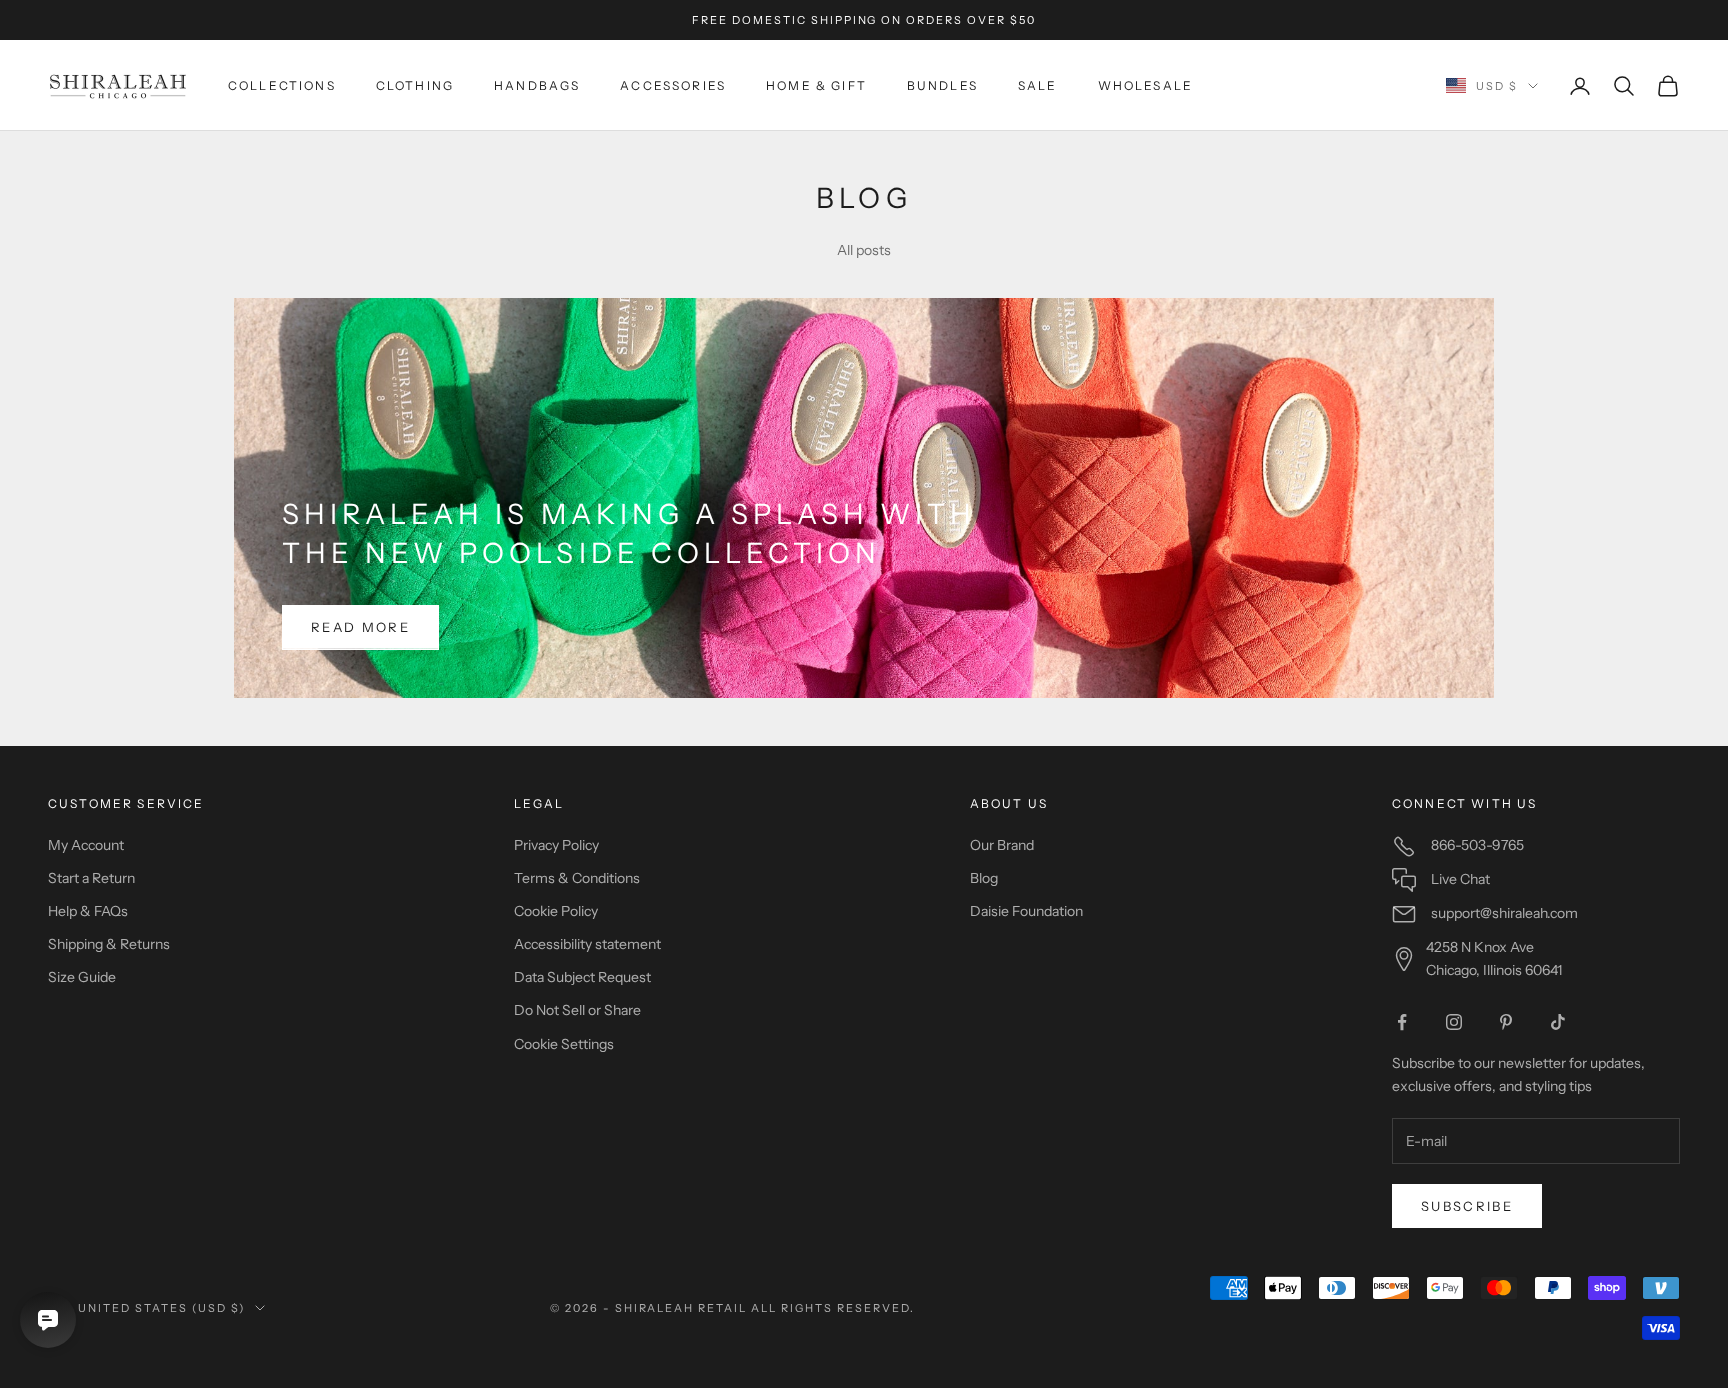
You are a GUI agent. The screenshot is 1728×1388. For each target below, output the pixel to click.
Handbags (537, 85)
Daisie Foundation (1026, 911)
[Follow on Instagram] (1454, 1022)
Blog (984, 878)
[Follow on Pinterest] (1506, 1022)
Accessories (673, 85)
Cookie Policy (556, 911)
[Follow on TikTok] (1558, 1022)
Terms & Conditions (577, 878)
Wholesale (1145, 85)
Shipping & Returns (109, 944)
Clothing (415, 85)
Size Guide (82, 977)
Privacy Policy (556, 845)
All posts (864, 250)
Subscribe (1467, 1206)
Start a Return (91, 878)
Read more (360, 627)
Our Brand (1002, 845)
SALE (1038, 85)
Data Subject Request (582, 977)
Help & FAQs (88, 911)
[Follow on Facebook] (1402, 1022)
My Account (86, 845)
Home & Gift (816, 85)
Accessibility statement (587, 944)
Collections (282, 85)
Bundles (942, 85)
